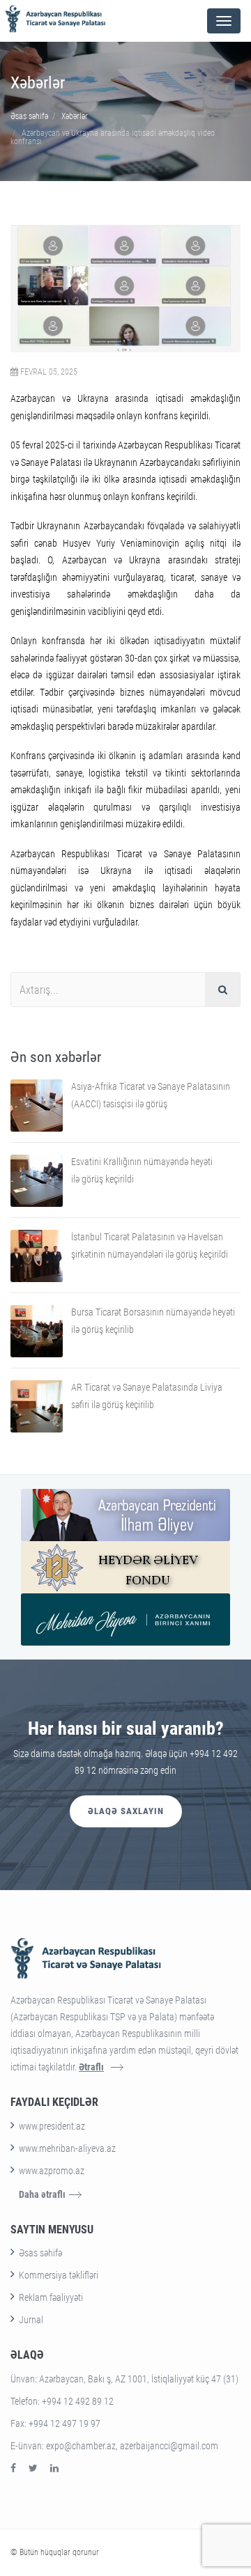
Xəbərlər (75, 116)
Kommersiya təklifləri (59, 2275)
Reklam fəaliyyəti (51, 2297)
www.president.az (52, 2126)
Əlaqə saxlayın (126, 1811)
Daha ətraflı (42, 2194)
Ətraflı (91, 2067)
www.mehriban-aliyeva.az (67, 2148)
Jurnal (31, 2320)
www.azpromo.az (52, 2171)
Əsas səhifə (29, 116)
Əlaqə (27, 2355)
